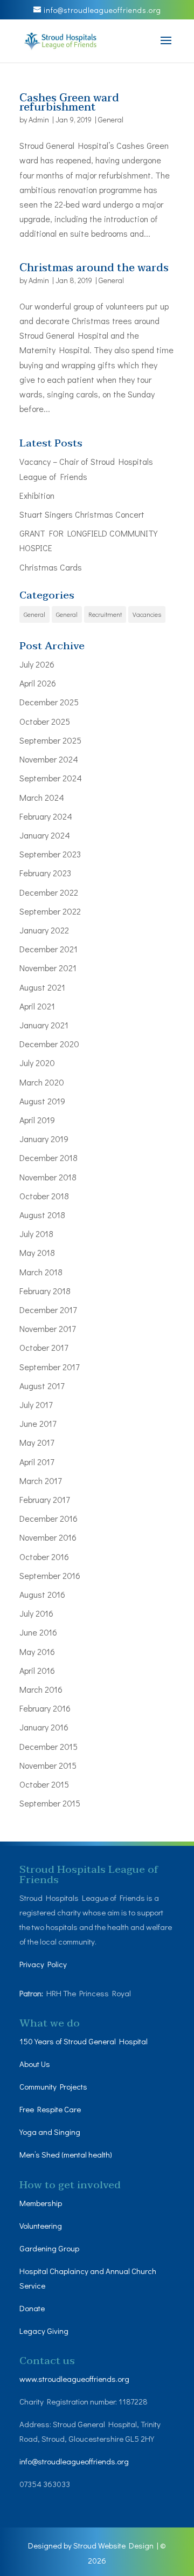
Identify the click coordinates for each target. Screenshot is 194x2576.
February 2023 (45, 873)
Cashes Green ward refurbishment (69, 103)
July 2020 (37, 1063)
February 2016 (45, 1708)
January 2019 (44, 1139)
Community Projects (53, 2086)
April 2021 (37, 1006)
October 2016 (44, 1557)
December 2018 (48, 1158)
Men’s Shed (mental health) (67, 2154)
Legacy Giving (44, 2331)
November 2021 (48, 968)
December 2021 (48, 949)
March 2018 (41, 1272)
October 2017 (44, 1347)
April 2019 (37, 1120)
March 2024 (42, 797)
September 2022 (50, 911)
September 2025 (50, 740)
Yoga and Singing (50, 2132)
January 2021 (44, 1025)
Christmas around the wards (94, 268)
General (111, 119)
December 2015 (48, 1746)
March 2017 (40, 1481)
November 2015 (48, 1765)
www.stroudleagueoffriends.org (74, 2379)
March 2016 (41, 1689)
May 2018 (37, 1252)
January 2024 (45, 835)
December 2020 (49, 1044)
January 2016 (44, 1727)
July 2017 (36, 1404)
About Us (35, 2064)
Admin (39, 119)
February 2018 (45, 1291)
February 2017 (44, 1499)
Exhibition (37, 495)
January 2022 (44, 930)
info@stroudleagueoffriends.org (74, 2461)
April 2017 (37, 1462)
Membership (41, 2203)
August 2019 (42, 1101)
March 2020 (42, 1082)
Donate (33, 2308)
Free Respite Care (50, 2109)
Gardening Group (49, 2248)
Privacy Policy (43, 1964)
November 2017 (47, 1328)
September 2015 (50, 1803)
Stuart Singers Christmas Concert (82, 514)
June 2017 (38, 1423)
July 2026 (37, 664)
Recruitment (105, 614)
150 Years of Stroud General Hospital (84, 2041)
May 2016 (37, 1651)
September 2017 (49, 1367)
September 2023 (50, 854)
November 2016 (48, 1537)
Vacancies (147, 614)
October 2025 (45, 721)
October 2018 (44, 1196)
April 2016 (37, 1670)
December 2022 (49, 892)
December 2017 (48, 1310)
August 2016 (42, 1594)
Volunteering (41, 2225)
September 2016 (50, 1575)
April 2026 (38, 683)
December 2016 (48, 1518)
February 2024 (46, 816)
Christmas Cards (51, 567)
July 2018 (36, 1234)
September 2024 (51, 778)
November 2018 (48, 1177)
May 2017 (37, 1442)
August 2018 (42, 1215)
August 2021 (42, 987)
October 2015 (44, 1784)
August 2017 (42, 1386)
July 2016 (36, 1613)
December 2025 (49, 702)
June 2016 (38, 1632)
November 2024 (49, 759)
